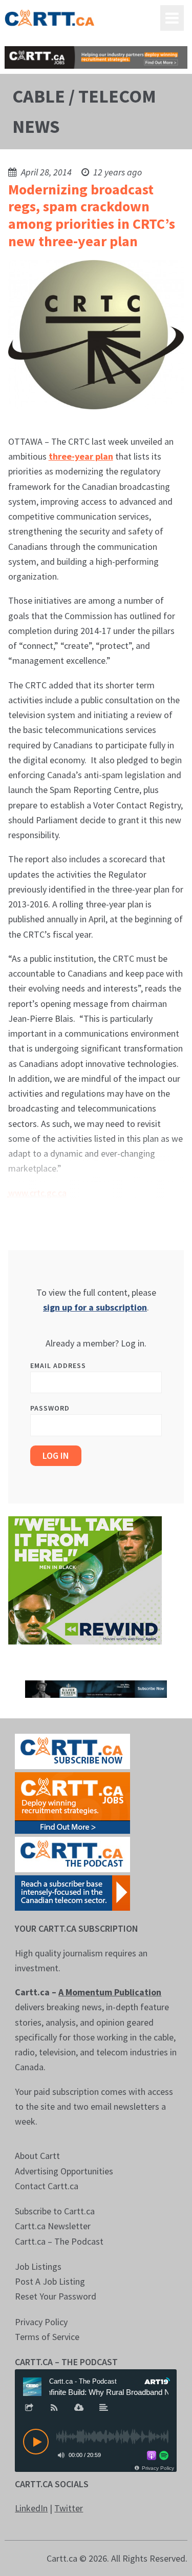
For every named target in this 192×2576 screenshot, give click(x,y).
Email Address (58, 1365)
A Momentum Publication (110, 1992)
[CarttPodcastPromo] (72, 1854)
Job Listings (38, 2266)
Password (50, 1408)
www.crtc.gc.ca (37, 1193)
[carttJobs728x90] (96, 57)
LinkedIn (31, 2508)
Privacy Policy (41, 2322)
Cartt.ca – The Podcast (59, 2241)
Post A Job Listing (50, 2281)
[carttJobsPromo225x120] (72, 1802)
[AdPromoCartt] (72, 1892)
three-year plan (81, 456)
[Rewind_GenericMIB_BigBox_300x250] (85, 1580)
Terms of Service (47, 2337)
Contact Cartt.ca (47, 2186)
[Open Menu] (172, 18)
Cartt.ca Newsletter (53, 2226)
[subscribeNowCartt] (72, 1750)
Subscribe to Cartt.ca (55, 2211)
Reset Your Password (56, 2296)
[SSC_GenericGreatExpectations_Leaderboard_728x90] (96, 1688)
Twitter (69, 2508)
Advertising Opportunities (64, 2171)
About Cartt (37, 2156)
